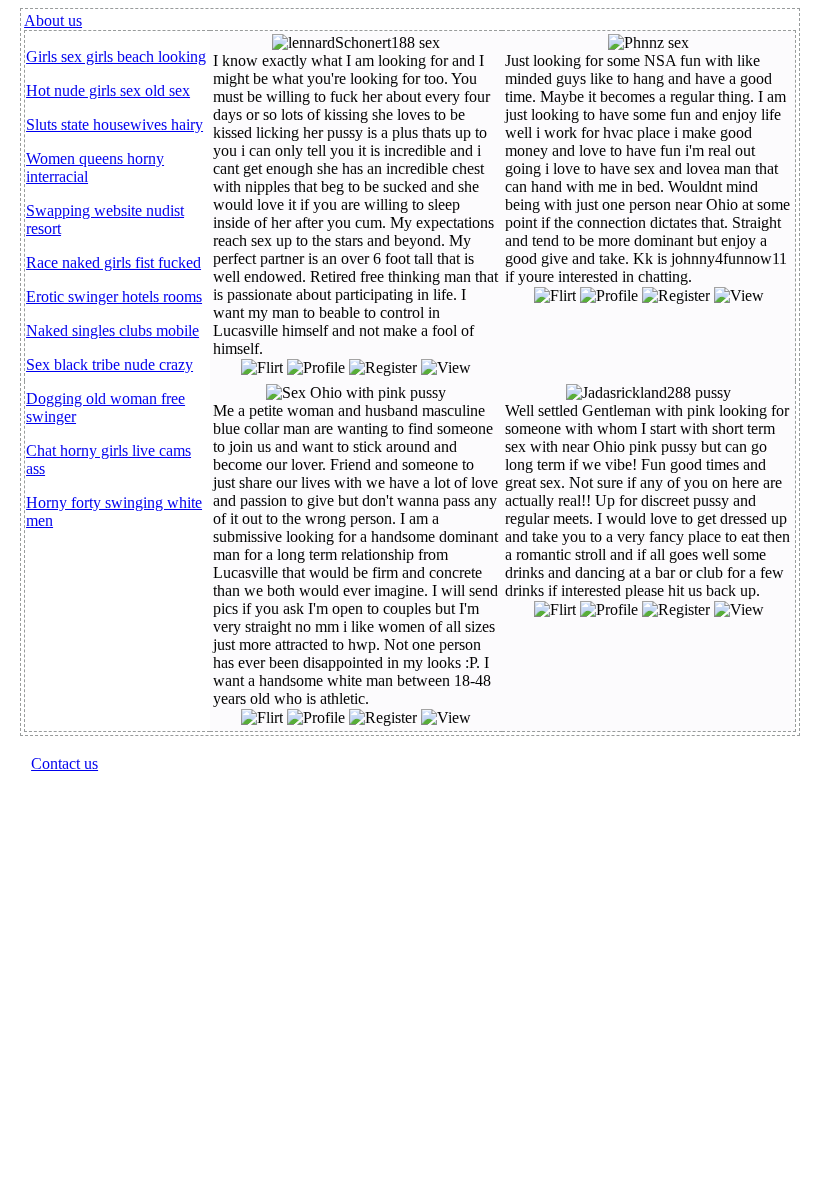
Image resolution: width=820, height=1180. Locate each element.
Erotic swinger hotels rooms (114, 296)
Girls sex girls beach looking (116, 56)
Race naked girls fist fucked (113, 262)
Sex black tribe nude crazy (109, 364)
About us (53, 20)
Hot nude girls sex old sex (108, 90)
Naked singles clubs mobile (112, 330)
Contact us (64, 763)
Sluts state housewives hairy (114, 124)
